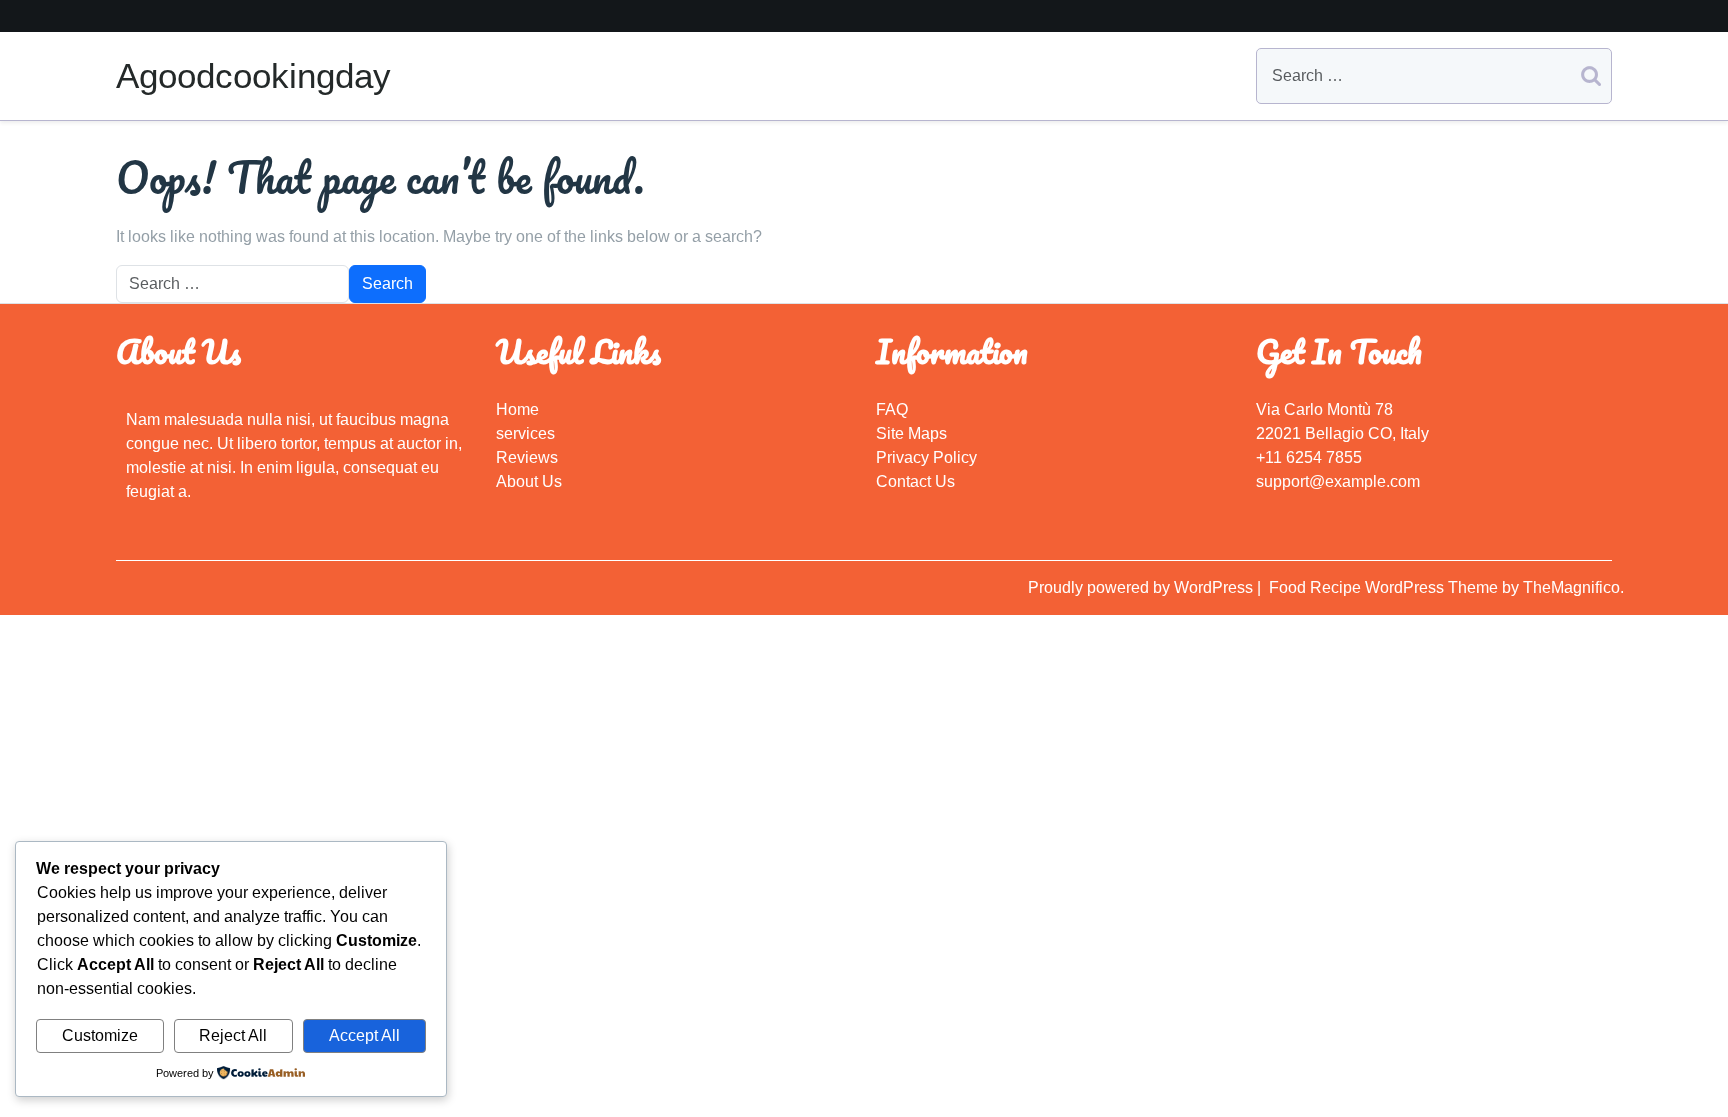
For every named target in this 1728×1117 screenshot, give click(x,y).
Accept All (364, 1035)
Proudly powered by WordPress (1142, 587)
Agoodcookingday (253, 75)
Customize (100, 1035)
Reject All (233, 1035)
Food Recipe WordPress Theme (1385, 587)
